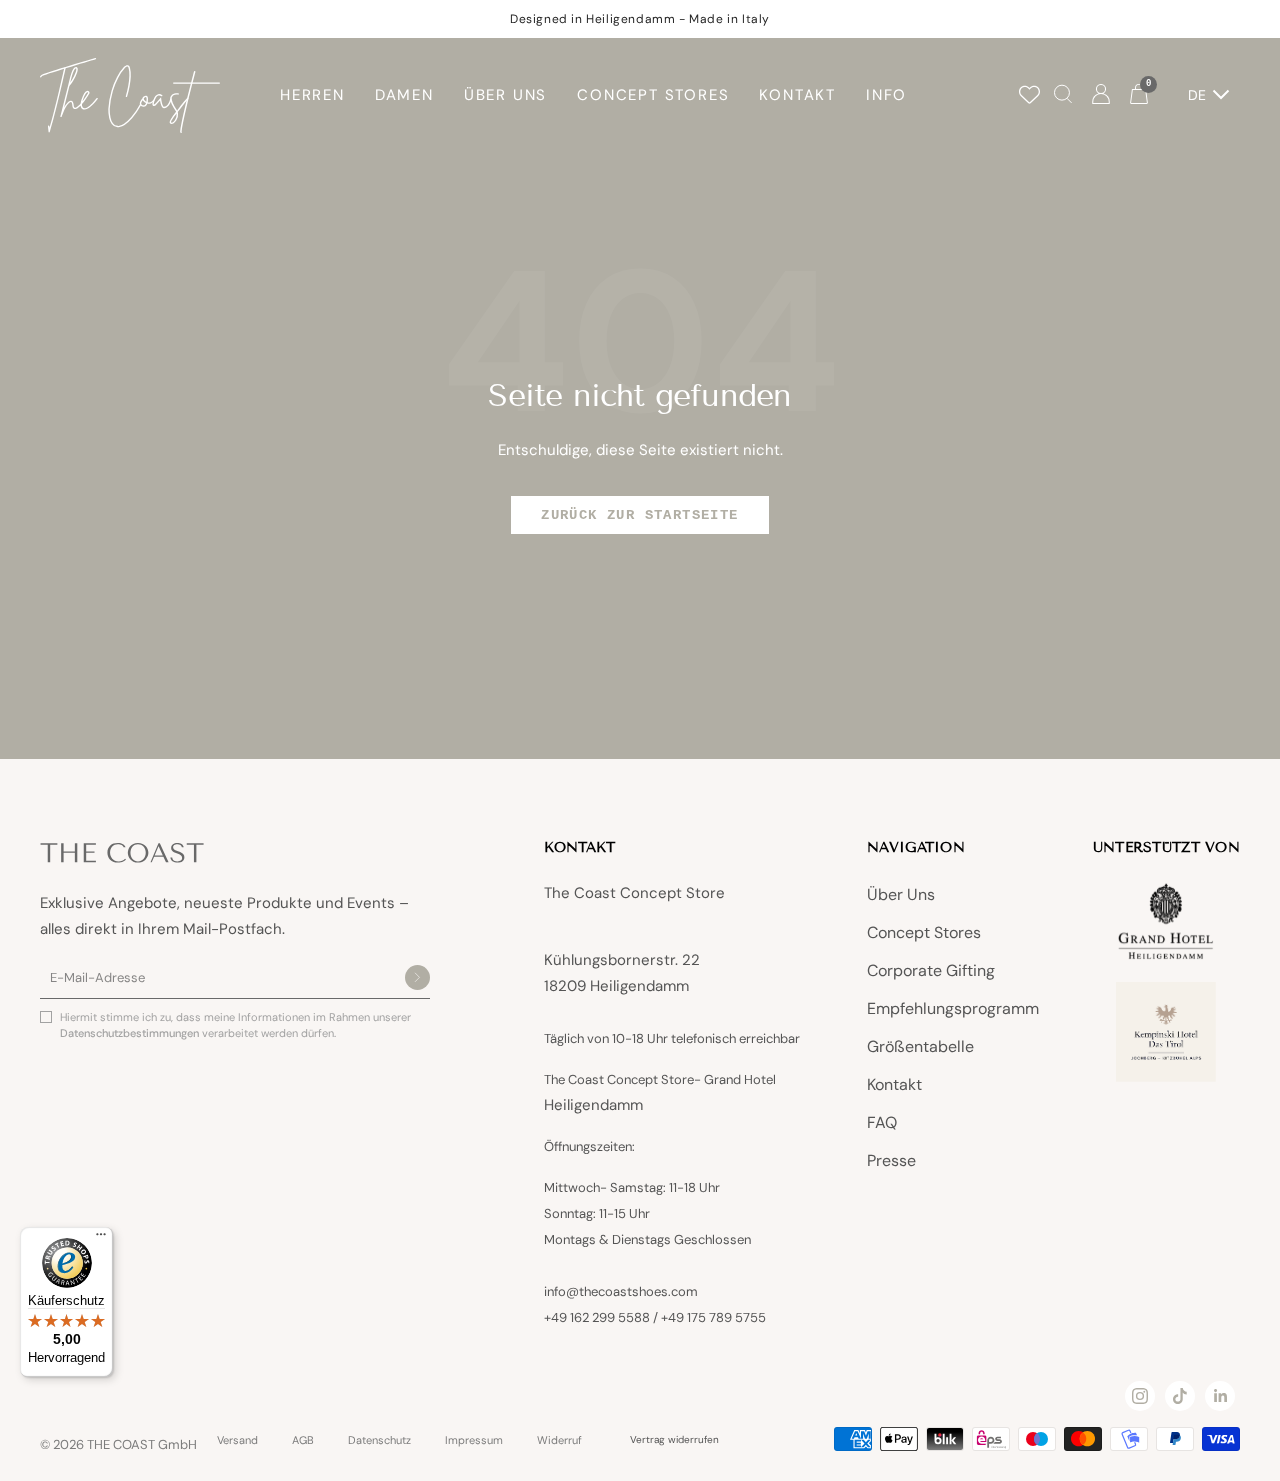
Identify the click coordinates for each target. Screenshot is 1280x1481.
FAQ (882, 1122)
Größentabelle (920, 1046)
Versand (237, 1440)
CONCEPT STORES (653, 95)
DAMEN (404, 95)
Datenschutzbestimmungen (131, 1033)
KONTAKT (797, 95)
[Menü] (101, 1239)
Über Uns (901, 894)
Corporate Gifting (931, 970)
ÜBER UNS (505, 95)
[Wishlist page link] (1029, 94)
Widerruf (559, 1440)
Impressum (474, 1440)
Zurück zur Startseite (639, 515)
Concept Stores (924, 932)
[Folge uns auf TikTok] (1180, 1396)
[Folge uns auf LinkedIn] (1220, 1396)
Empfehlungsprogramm (953, 1008)
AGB (303, 1440)
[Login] (1101, 95)
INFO (886, 95)
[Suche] (1063, 95)
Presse (891, 1160)
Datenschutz (379, 1440)
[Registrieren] (417, 979)
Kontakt (894, 1084)
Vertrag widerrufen (674, 1439)
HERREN (312, 95)
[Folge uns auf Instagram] (1140, 1396)
